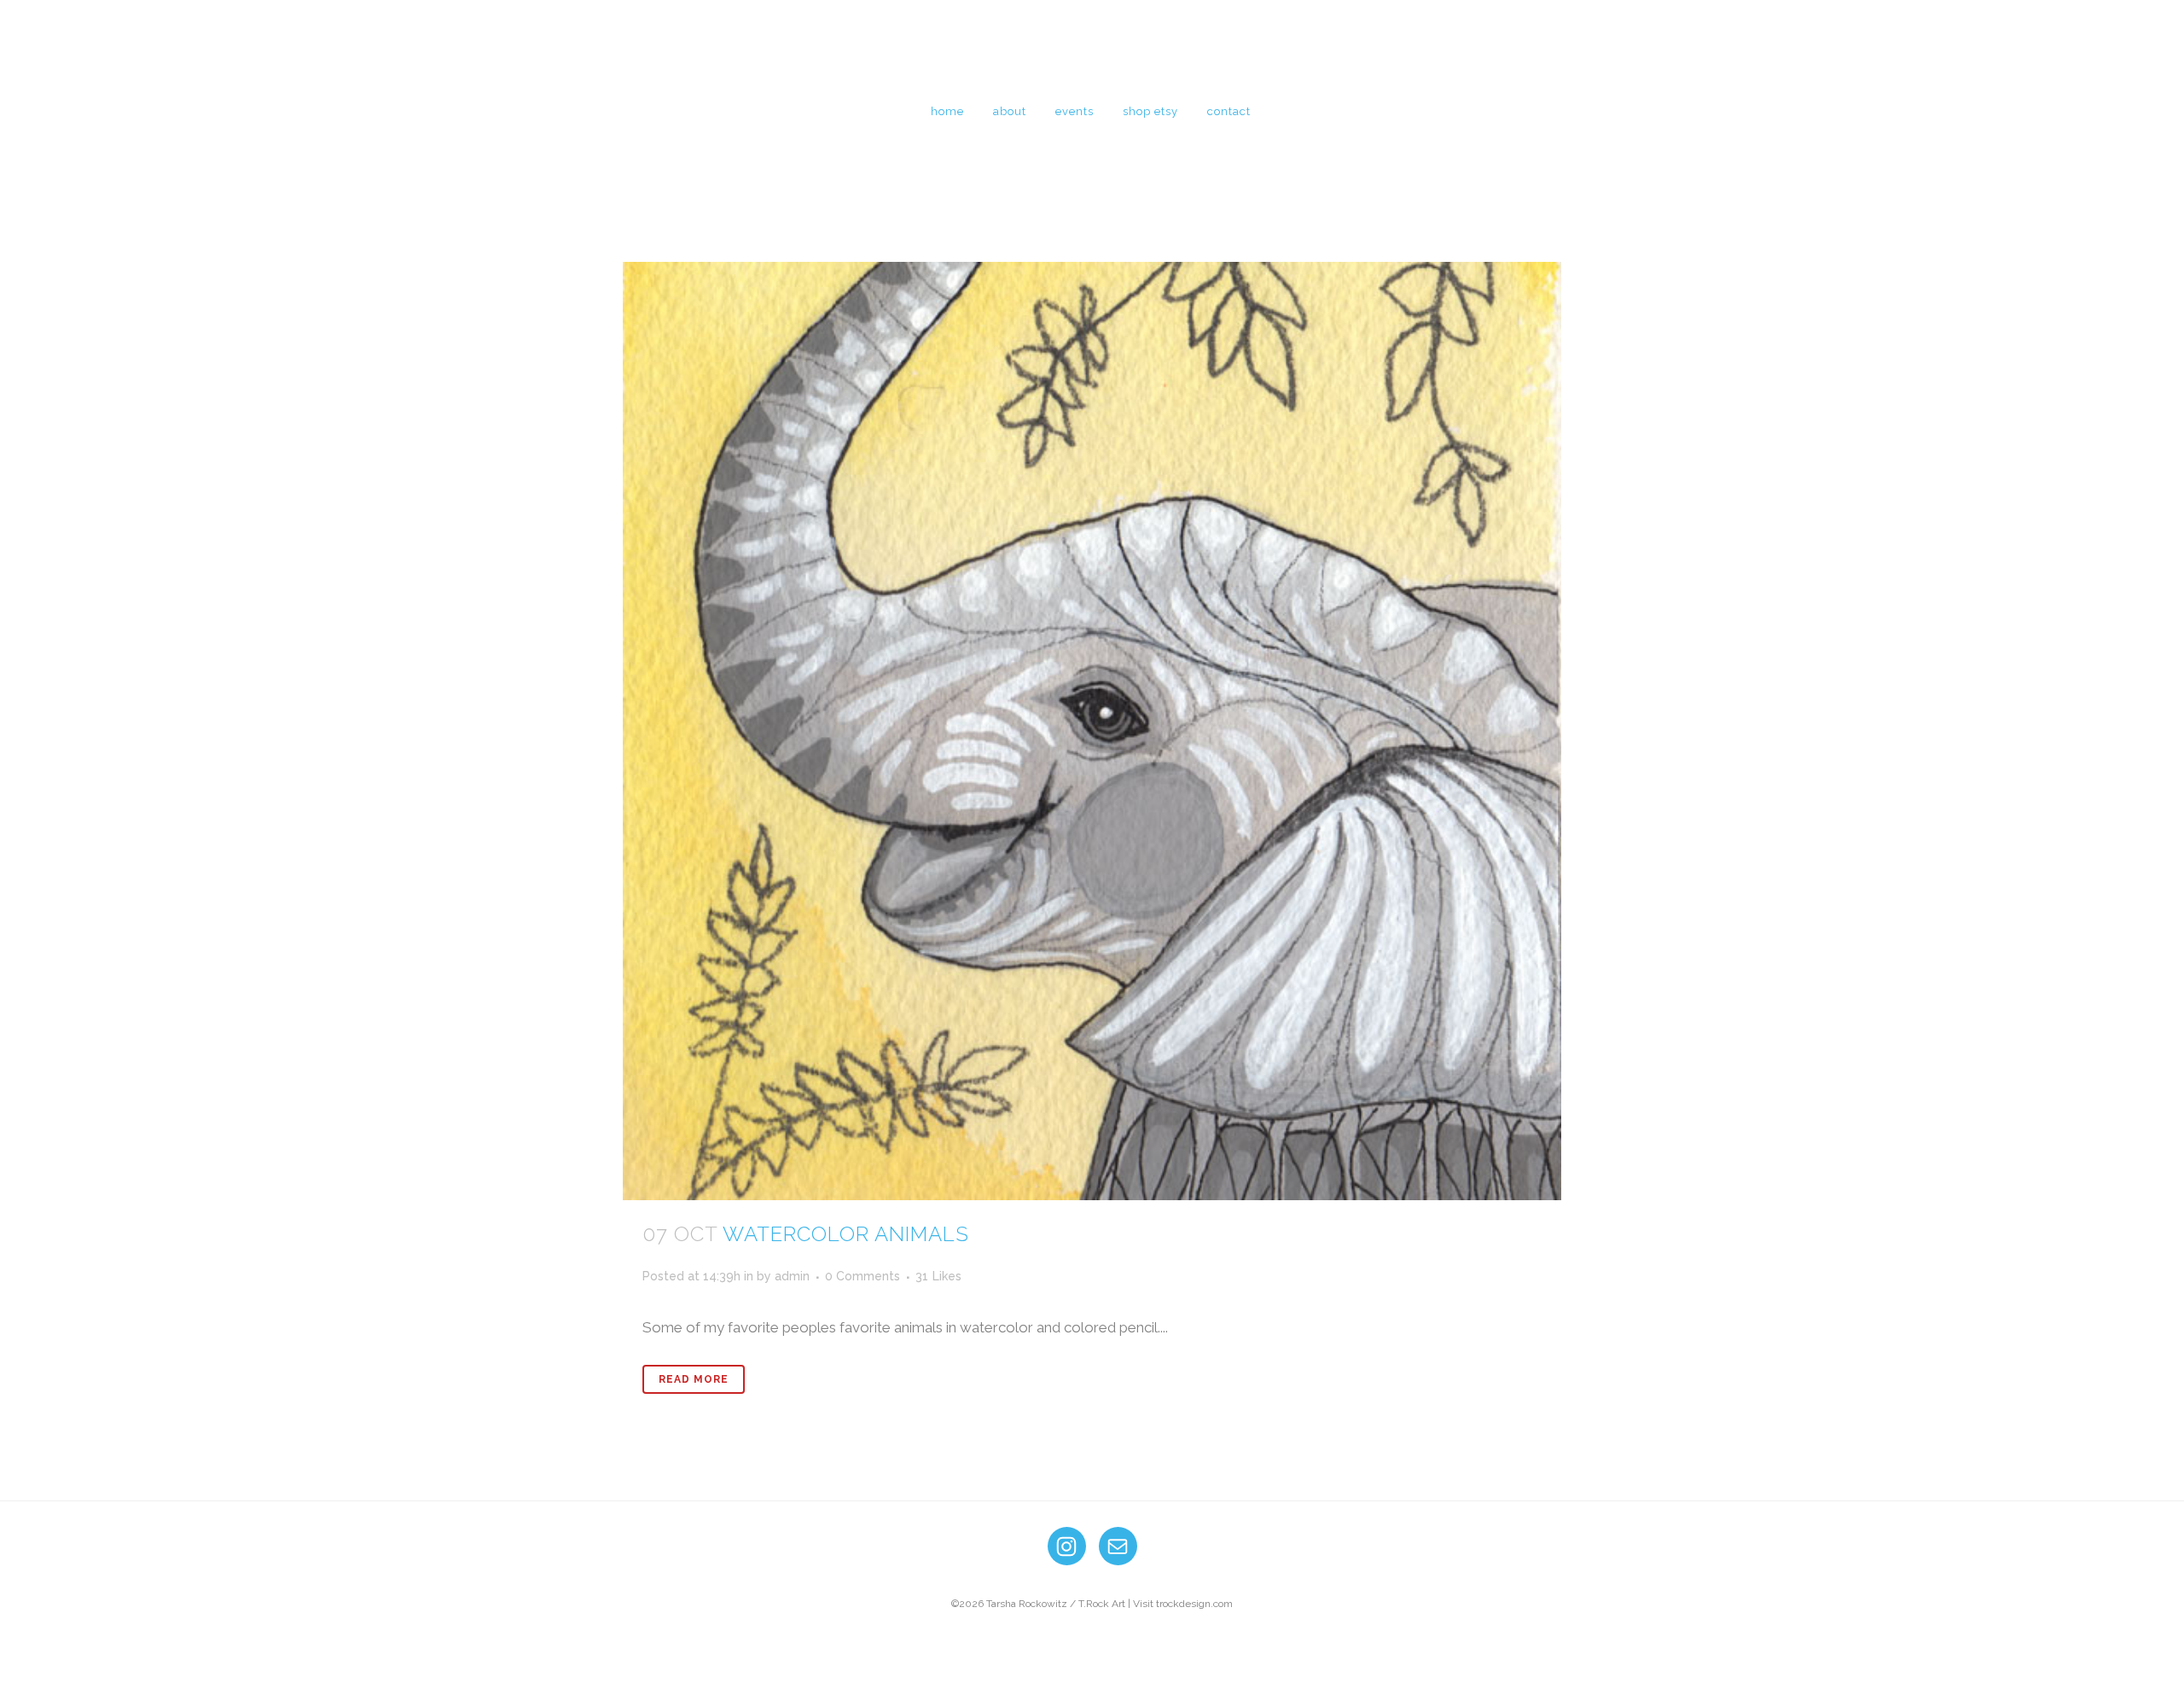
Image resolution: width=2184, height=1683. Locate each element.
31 (938, 1276)
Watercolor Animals (846, 1234)
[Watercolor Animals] (1092, 731)
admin (792, 1276)
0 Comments (863, 1276)
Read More (694, 1379)
